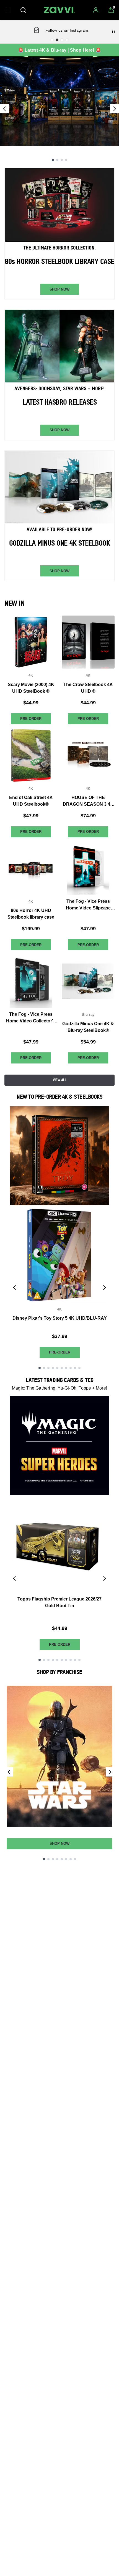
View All (60, 1080)
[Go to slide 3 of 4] (62, 160)
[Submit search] (23, 10)
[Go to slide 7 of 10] (66, 1368)
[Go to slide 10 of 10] (79, 1368)
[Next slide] (115, 109)
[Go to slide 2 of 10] (44, 1368)
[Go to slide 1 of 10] (40, 1368)
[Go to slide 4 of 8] (57, 1859)
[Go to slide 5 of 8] (62, 1859)
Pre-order (31, 719)
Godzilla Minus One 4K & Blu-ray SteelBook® (88, 1027)
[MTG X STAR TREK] (59, 101)
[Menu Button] (8, 10)
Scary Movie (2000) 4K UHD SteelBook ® (31, 688)
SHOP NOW (59, 289)
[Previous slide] (4, 109)
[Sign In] (96, 10)
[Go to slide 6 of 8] (66, 1859)
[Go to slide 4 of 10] (53, 1368)
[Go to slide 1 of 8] (44, 1859)
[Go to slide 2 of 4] (57, 160)
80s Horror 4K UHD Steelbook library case (31, 914)
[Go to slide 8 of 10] (71, 1368)
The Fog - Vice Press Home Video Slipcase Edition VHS (88, 905)
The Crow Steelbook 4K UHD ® (88, 688)
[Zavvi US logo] (59, 10)
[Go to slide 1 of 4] (53, 160)
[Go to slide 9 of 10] (75, 1368)
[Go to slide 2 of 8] (48, 1859)
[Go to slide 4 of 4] (66, 160)
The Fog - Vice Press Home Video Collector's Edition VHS (31, 1018)
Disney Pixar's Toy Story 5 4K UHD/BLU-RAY (60, 1318)
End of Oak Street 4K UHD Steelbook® (31, 801)
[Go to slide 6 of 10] (62, 1368)
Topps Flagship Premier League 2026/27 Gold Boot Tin (59, 1602)
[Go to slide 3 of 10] (48, 1368)
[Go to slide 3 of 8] (53, 1859)
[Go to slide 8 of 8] (75, 1859)
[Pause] (113, 32)
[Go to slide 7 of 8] (71, 1859)
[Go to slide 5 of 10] (57, 1368)
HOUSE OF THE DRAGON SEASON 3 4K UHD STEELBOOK (88, 801)
